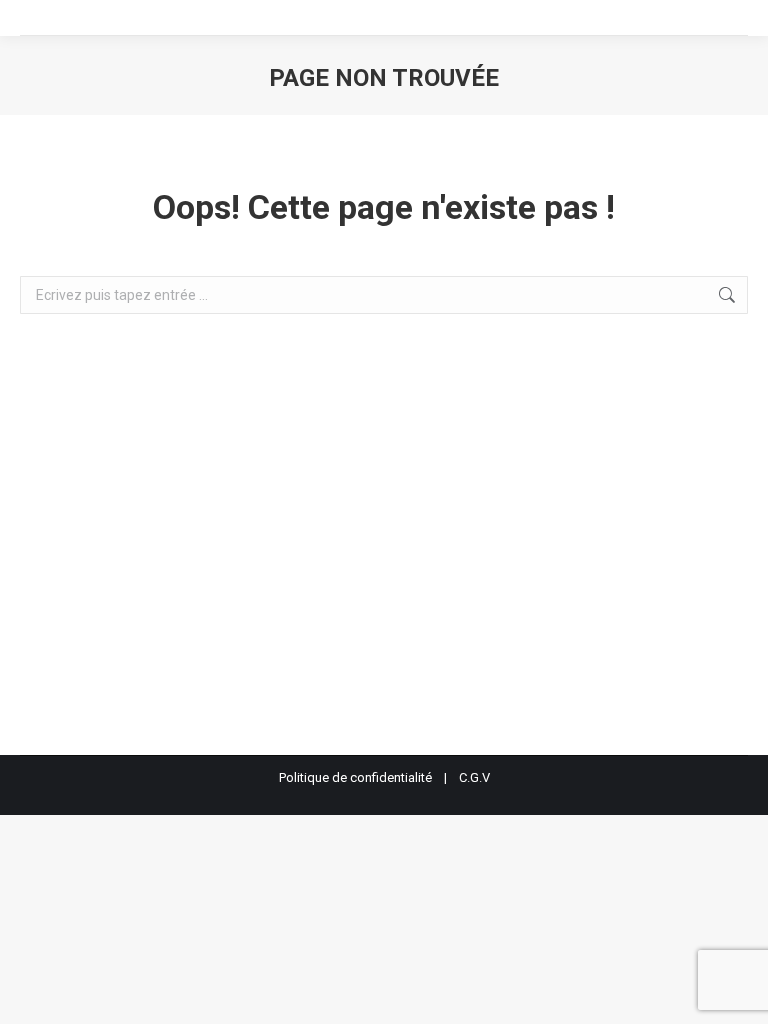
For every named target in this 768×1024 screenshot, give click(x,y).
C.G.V (474, 777)
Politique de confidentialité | (369, 777)
